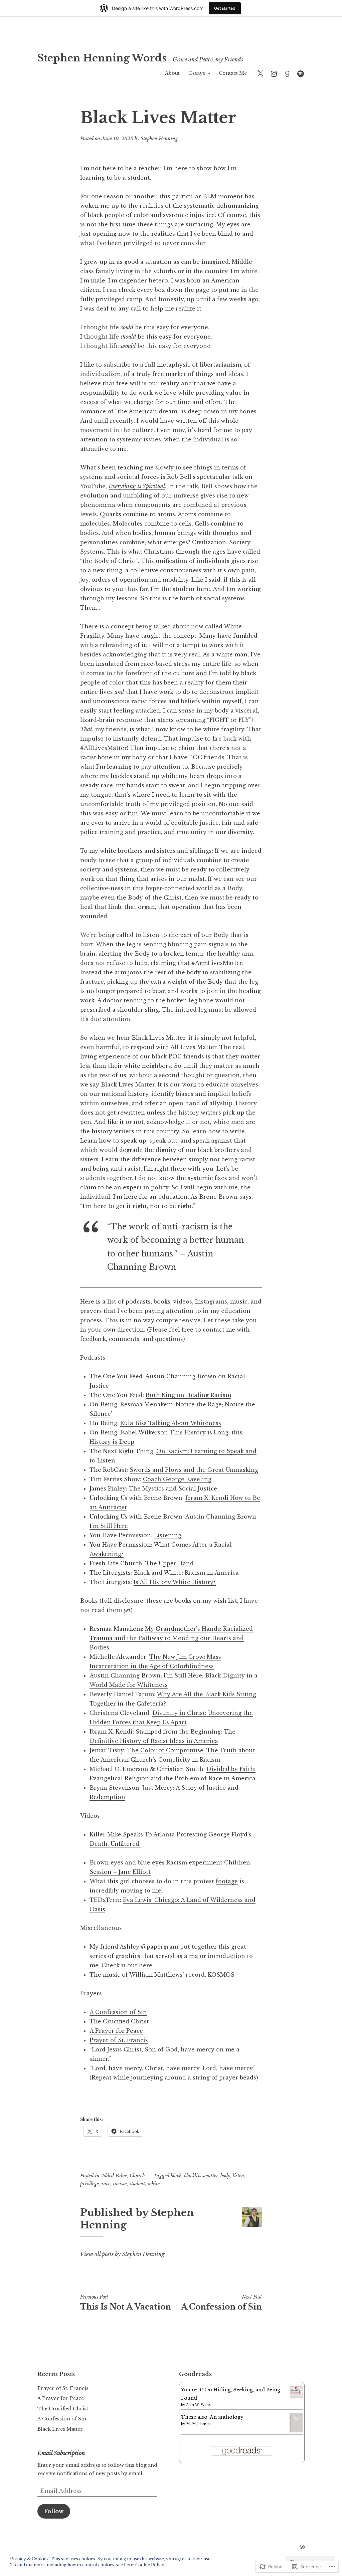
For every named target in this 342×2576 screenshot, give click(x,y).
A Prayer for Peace (116, 2031)
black (176, 2176)
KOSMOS (221, 1975)
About (172, 73)
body (225, 2176)
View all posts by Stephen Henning (122, 2254)
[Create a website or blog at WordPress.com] (302, 2547)
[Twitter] (260, 73)
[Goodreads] (287, 73)
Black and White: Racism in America (186, 1573)
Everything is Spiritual (137, 486)
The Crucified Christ (119, 2021)
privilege (90, 2184)
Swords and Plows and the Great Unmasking (194, 1470)
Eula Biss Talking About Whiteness (171, 1423)
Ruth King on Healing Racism (188, 1395)
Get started (225, 8)
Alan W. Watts (198, 2405)
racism (120, 2184)
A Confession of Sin (118, 2012)
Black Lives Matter (60, 2429)
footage (227, 1881)
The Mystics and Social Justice (173, 1489)
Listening (168, 1535)
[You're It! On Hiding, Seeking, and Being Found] (296, 2396)
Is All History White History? (175, 1582)
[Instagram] (274, 73)
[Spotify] (301, 73)
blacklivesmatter (201, 2176)
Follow (54, 2511)
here (146, 1965)
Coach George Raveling (177, 1479)
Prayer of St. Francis (119, 2040)
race (106, 2184)
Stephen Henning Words (102, 58)
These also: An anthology (212, 2417)
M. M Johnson (198, 2424)
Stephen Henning (159, 139)
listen (238, 2176)
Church (137, 2176)
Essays (197, 73)
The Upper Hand (169, 1563)
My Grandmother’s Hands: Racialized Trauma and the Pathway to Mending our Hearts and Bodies (171, 1638)
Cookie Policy (150, 2565)
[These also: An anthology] (296, 2431)
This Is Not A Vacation (126, 2303)
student (137, 2184)
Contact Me (233, 73)
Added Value (114, 2176)
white (154, 2184)
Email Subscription (61, 2453)
